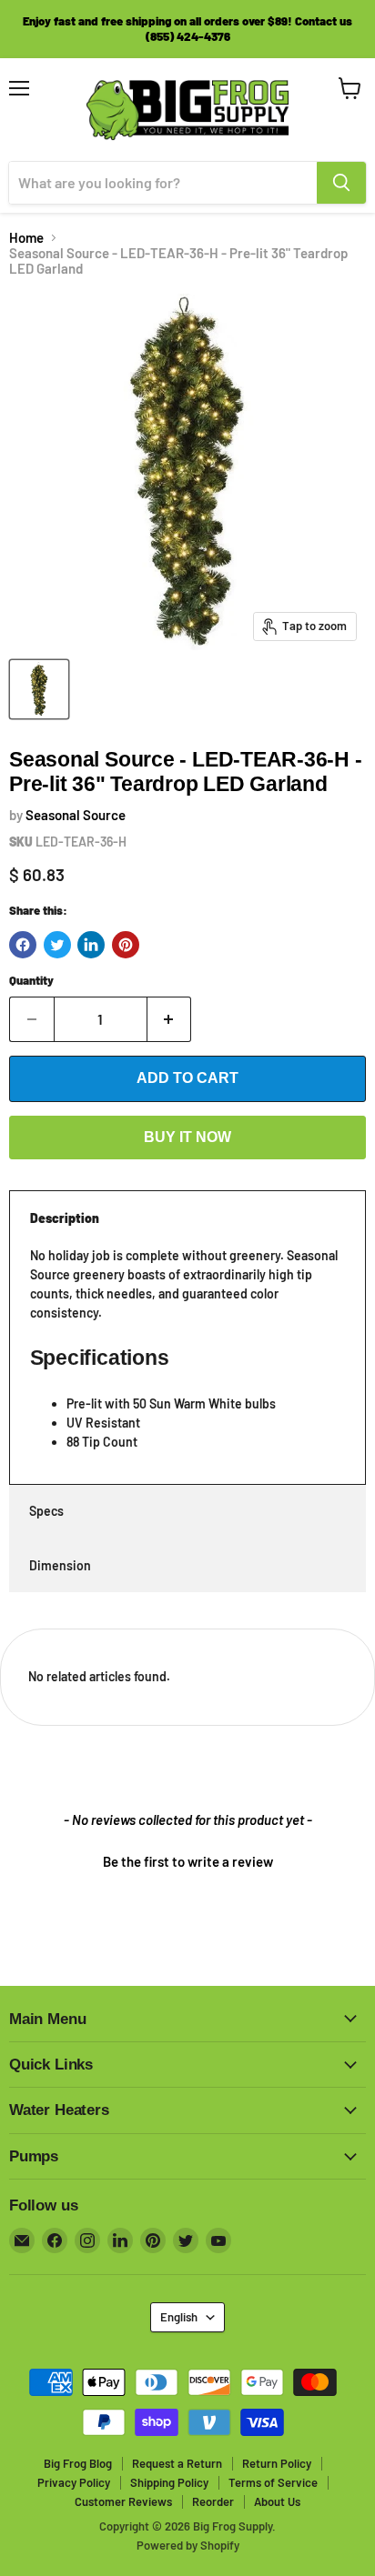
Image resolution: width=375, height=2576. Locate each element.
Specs (46, 1511)
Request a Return (177, 2463)
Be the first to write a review (188, 1861)
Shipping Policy (169, 2482)
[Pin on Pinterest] (126, 945)
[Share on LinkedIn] (91, 945)
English (179, 2317)
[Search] (341, 183)
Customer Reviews (123, 2501)
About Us (277, 2501)
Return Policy (277, 2463)
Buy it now (187, 1137)
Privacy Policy (74, 2482)
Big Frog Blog (78, 2463)
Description (65, 1218)
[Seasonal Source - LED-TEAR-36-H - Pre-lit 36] (39, 689)
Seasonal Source (76, 815)
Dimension (60, 1565)
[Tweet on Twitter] (57, 945)
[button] (187, 1859)
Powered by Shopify (188, 2545)
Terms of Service (273, 2482)
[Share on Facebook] (23, 945)
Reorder (213, 2501)
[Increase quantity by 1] (170, 1019)
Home (26, 238)
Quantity (31, 981)
